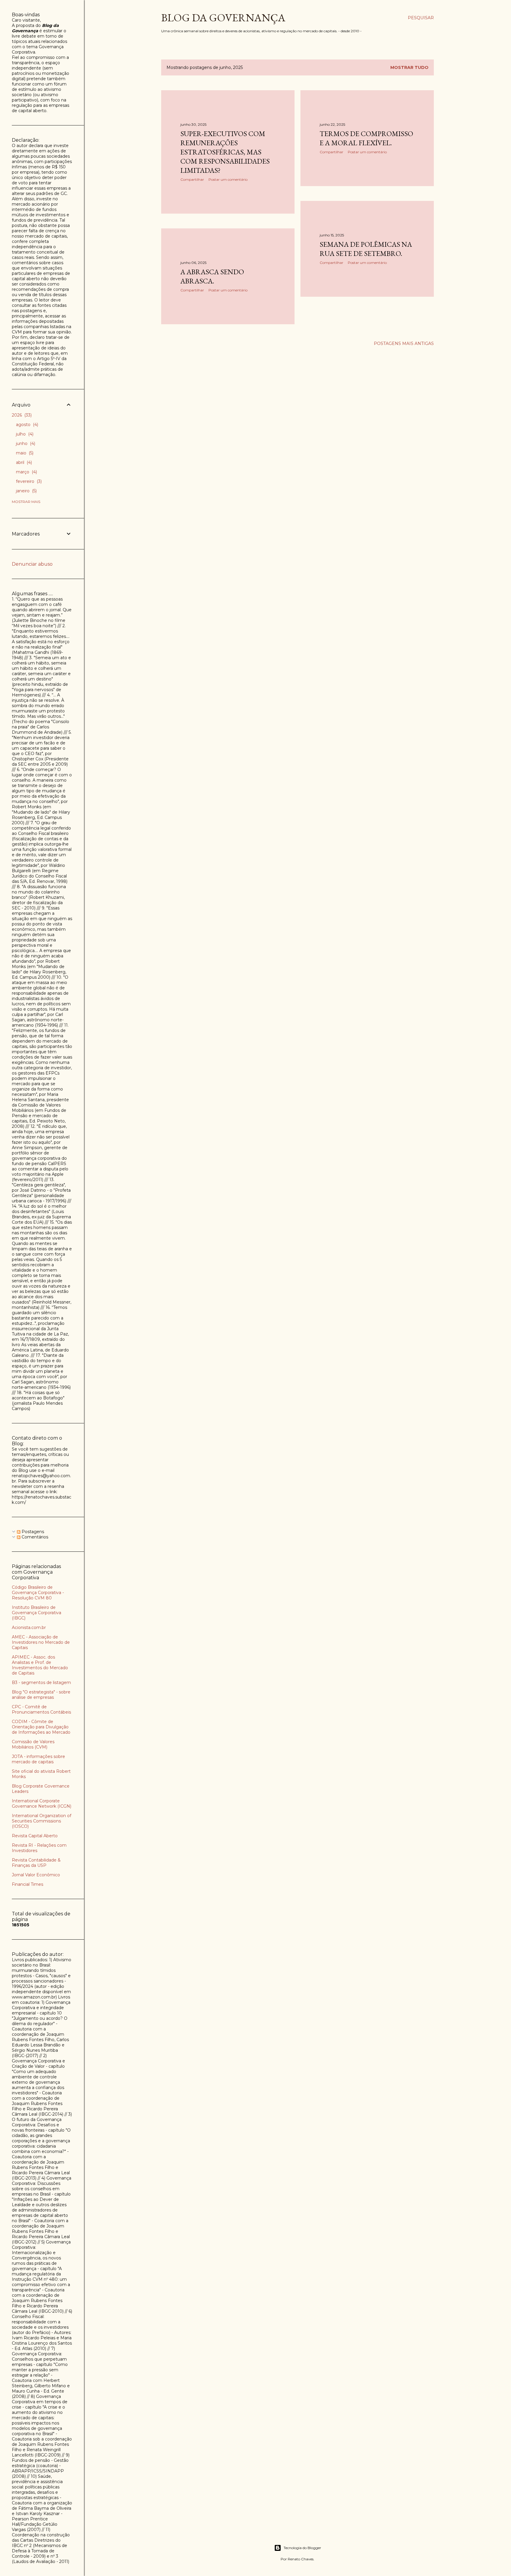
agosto (26, 425)
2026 (21, 415)
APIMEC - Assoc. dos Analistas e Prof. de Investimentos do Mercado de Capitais (40, 1665)
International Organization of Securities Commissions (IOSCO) (42, 1821)
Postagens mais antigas (404, 343)
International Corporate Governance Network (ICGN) (42, 1804)
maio (24, 453)
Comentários (34, 1537)
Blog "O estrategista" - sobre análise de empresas (41, 1695)
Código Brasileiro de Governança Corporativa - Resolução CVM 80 (38, 1593)
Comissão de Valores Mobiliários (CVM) (33, 1744)
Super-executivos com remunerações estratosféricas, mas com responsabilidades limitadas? (225, 152)
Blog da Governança (223, 18)
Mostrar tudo (409, 67)
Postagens (32, 1532)
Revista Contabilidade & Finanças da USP (36, 1863)
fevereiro (28, 481)
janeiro (26, 491)
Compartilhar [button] (192, 179)
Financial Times (28, 1884)
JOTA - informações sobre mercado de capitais (38, 1759)
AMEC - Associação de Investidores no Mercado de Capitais (41, 1642)
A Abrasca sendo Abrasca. (212, 276)
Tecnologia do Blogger (302, 2548)
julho (24, 434)
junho (25, 443)
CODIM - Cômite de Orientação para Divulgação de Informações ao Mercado (41, 1727)
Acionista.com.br (29, 1627)
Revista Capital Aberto (35, 1836)
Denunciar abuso (32, 564)
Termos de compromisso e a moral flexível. (366, 138)
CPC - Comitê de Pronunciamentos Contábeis (41, 1709)
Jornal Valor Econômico (36, 1875)
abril (23, 462)
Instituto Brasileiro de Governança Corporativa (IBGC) (37, 1613)
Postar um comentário (228, 179)
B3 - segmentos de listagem (41, 1683)
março (26, 472)
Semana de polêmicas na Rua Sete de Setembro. (366, 249)
